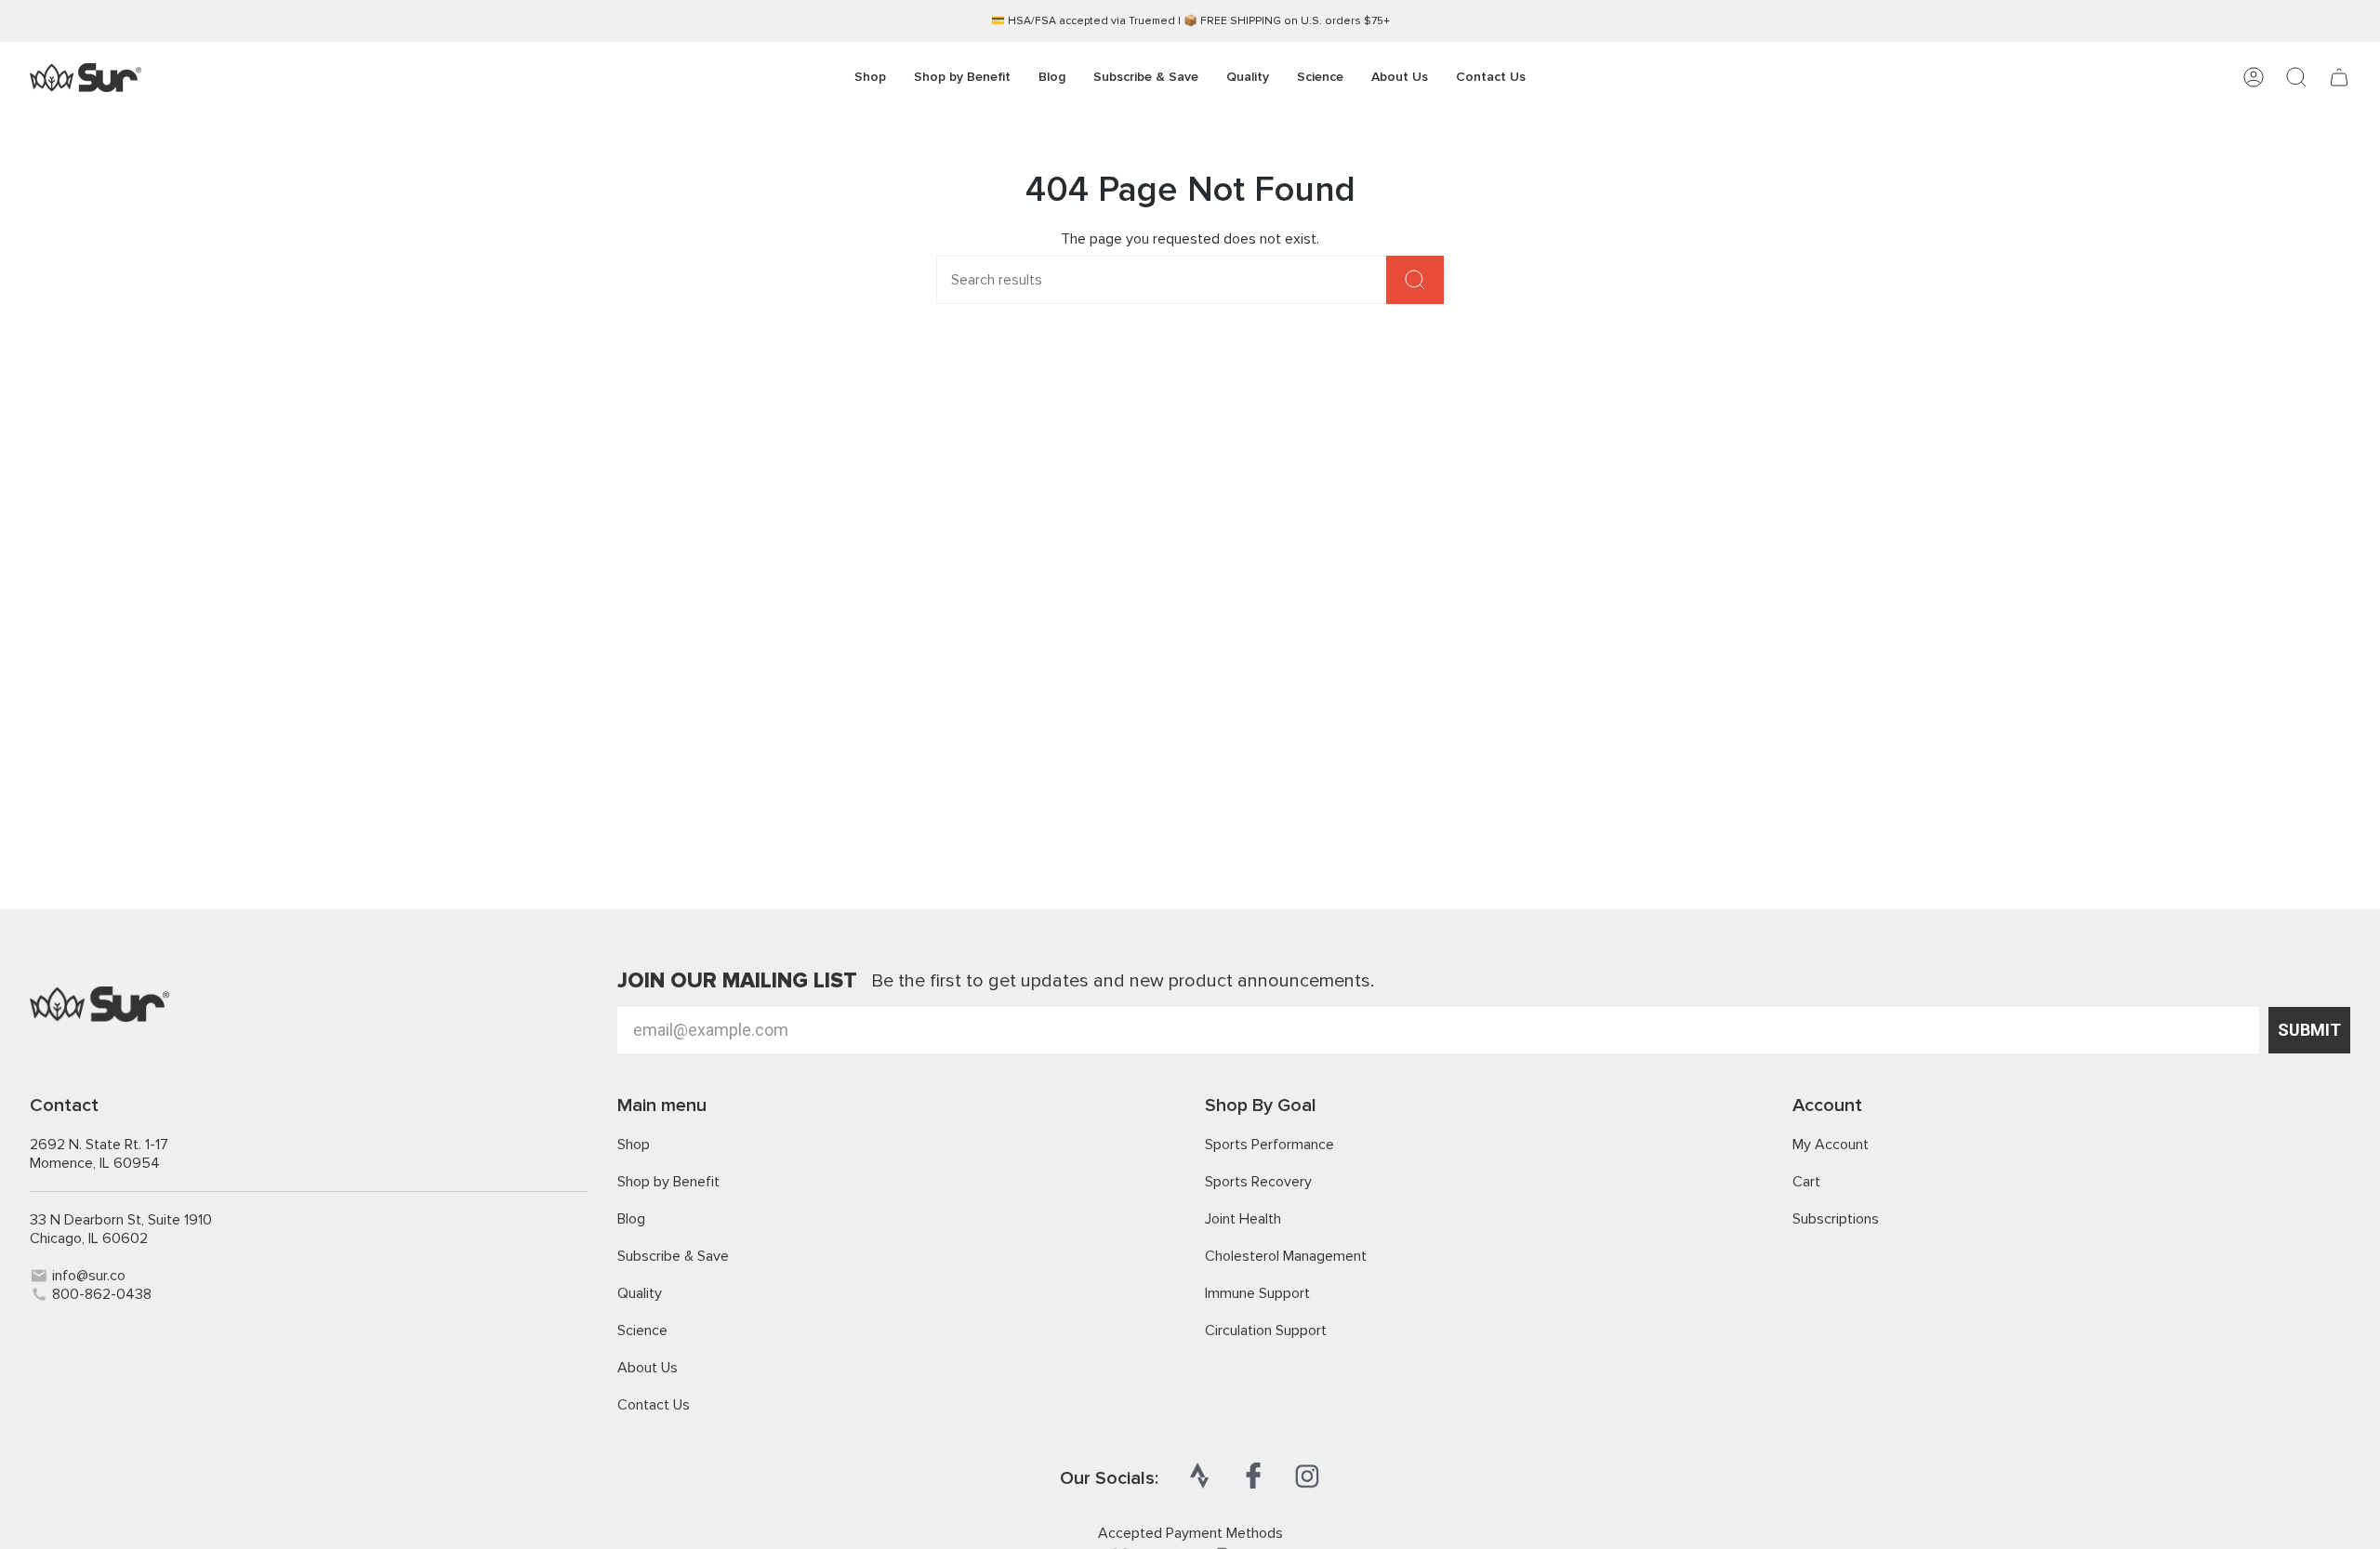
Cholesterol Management (1286, 1256)
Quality (640, 1293)
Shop (634, 1145)
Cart (1806, 1182)
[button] (962, 78)
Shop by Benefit (668, 1182)
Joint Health (1243, 1219)
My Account (1831, 1145)
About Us (648, 1368)
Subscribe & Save (673, 1256)
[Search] (1415, 280)
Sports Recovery (1258, 1182)
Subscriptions (1836, 1219)
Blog (631, 1219)
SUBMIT (2309, 1030)
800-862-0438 (102, 1294)
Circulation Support (1266, 1331)
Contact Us (654, 1405)
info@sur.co (89, 1276)
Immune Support (1257, 1293)
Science (642, 1331)
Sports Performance (1269, 1145)
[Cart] (2339, 77)
